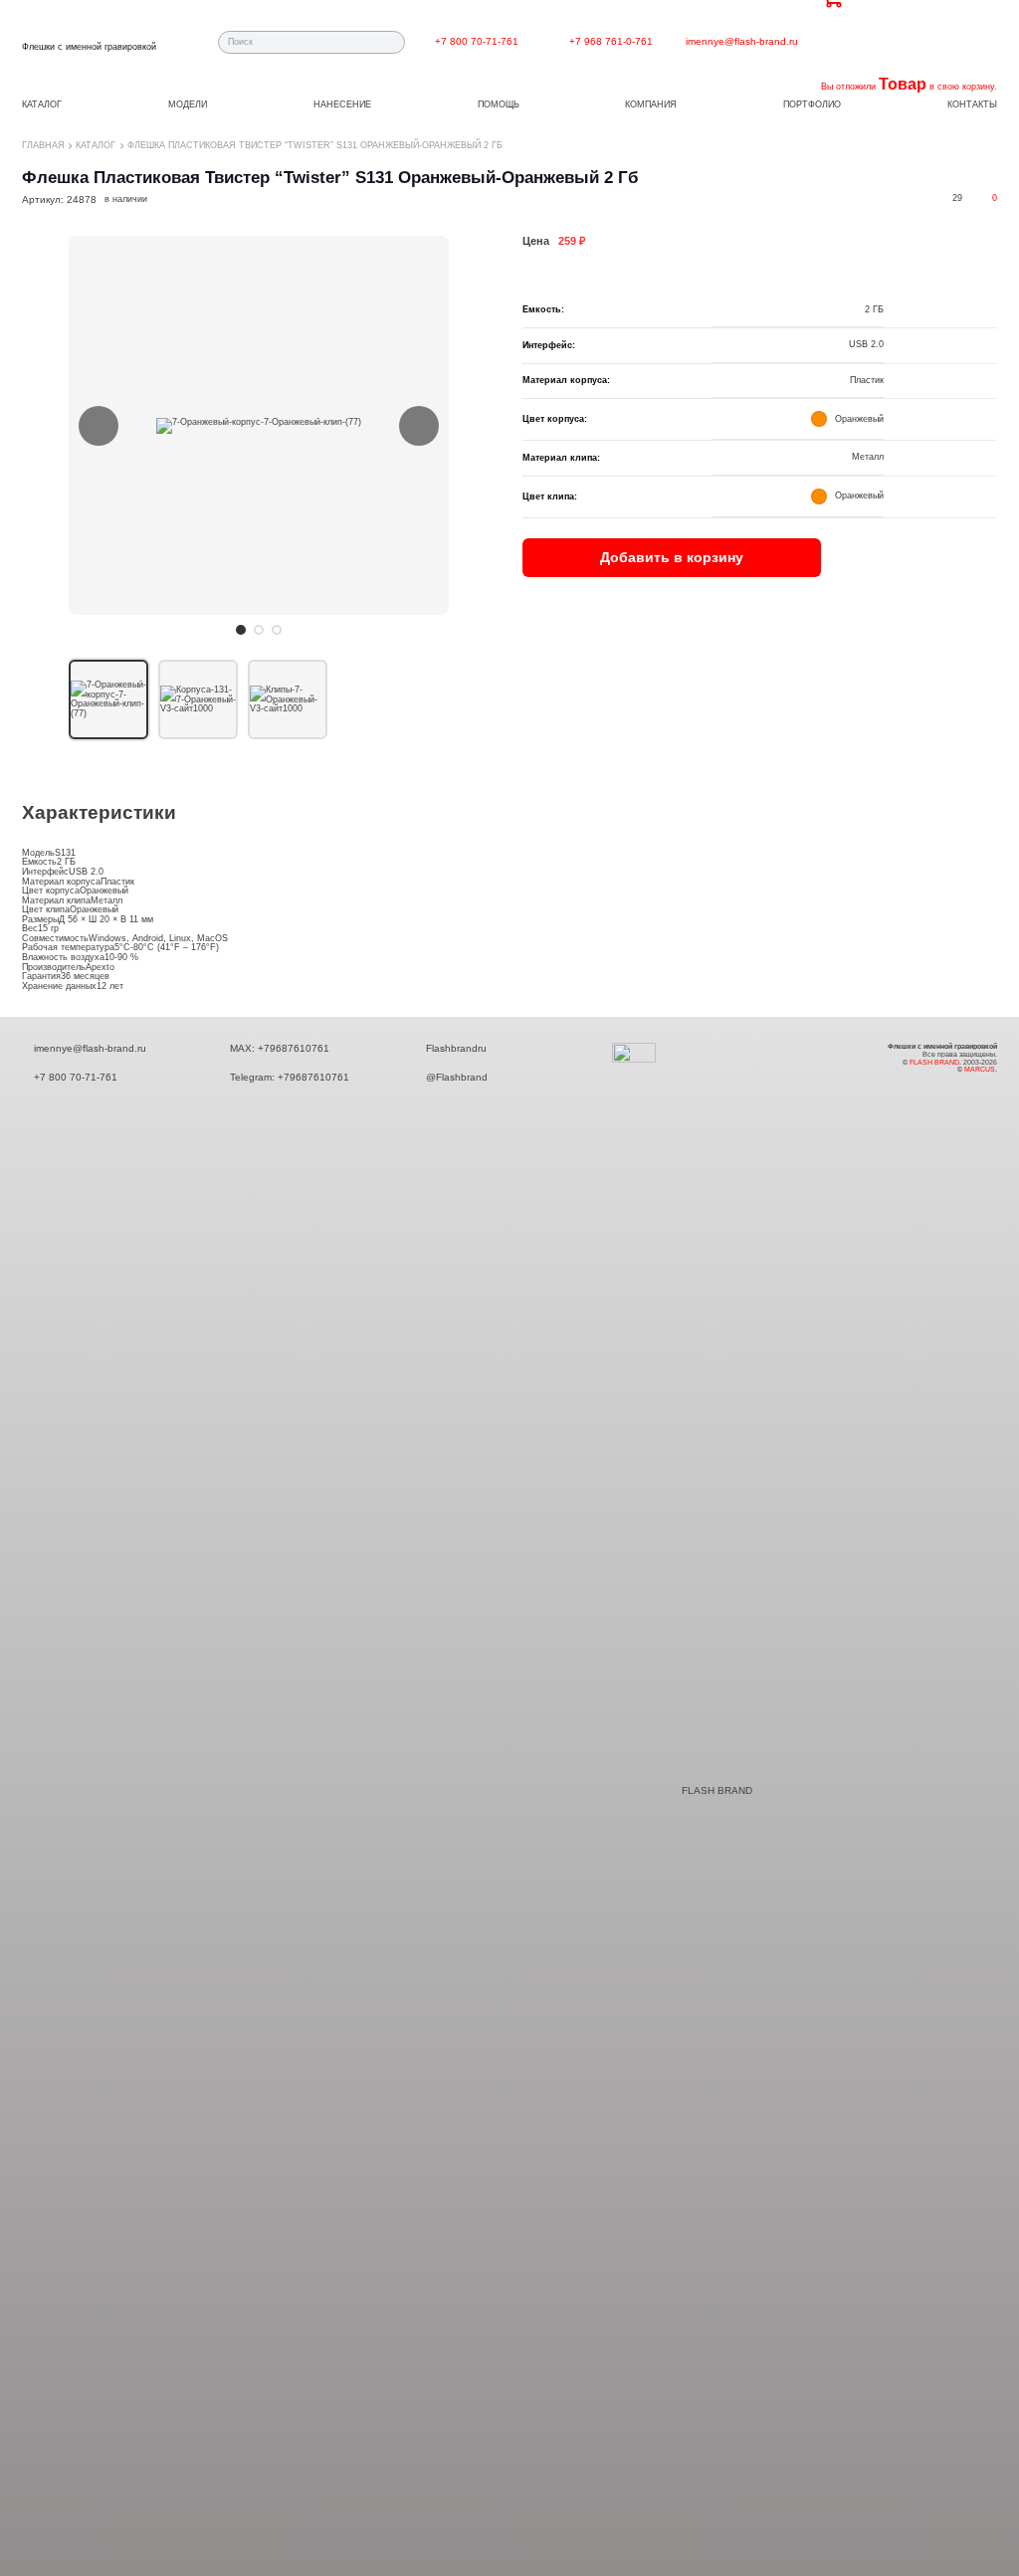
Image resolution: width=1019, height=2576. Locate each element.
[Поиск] (394, 42)
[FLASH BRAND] (646, 1790)
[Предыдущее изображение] (99, 426)
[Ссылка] (545, 41)
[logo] (89, 36)
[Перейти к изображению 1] (241, 630)
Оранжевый (104, 891)
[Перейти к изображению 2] (259, 630)
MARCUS (980, 1069)
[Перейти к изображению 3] (277, 630)
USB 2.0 (86, 872)
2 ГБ (66, 862)
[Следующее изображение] (419, 426)
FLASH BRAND (717, 1790)
